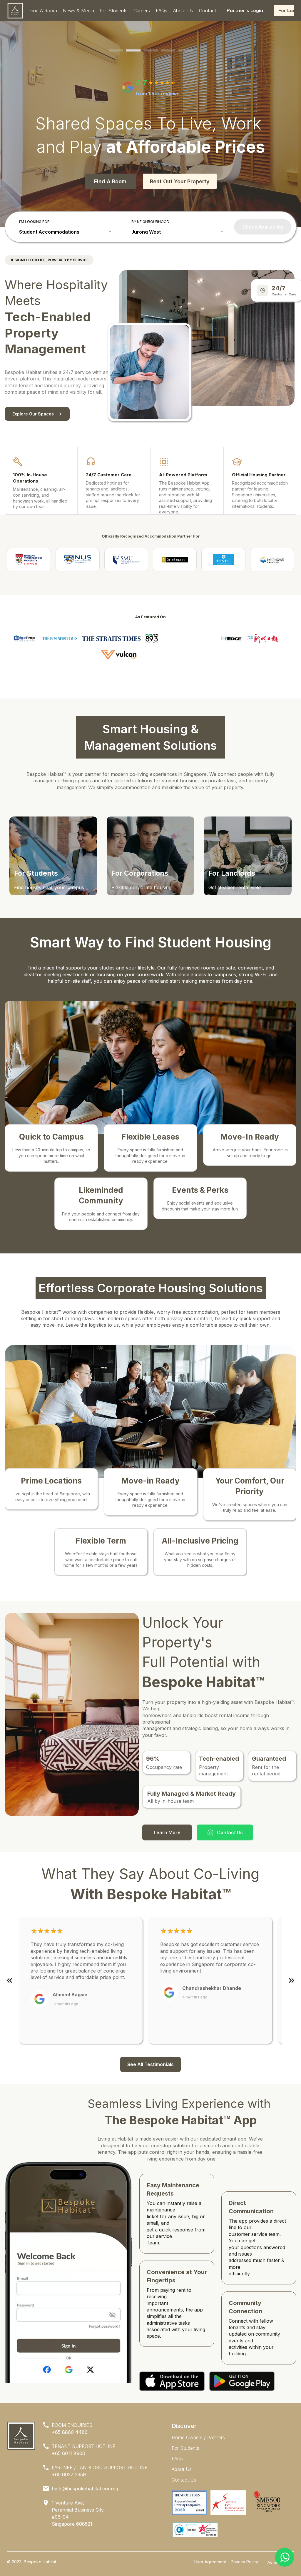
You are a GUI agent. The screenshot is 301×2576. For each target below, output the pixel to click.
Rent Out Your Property (180, 181)
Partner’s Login (245, 10)
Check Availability (263, 227)
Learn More (167, 1832)
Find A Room (110, 181)
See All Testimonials (150, 2064)
